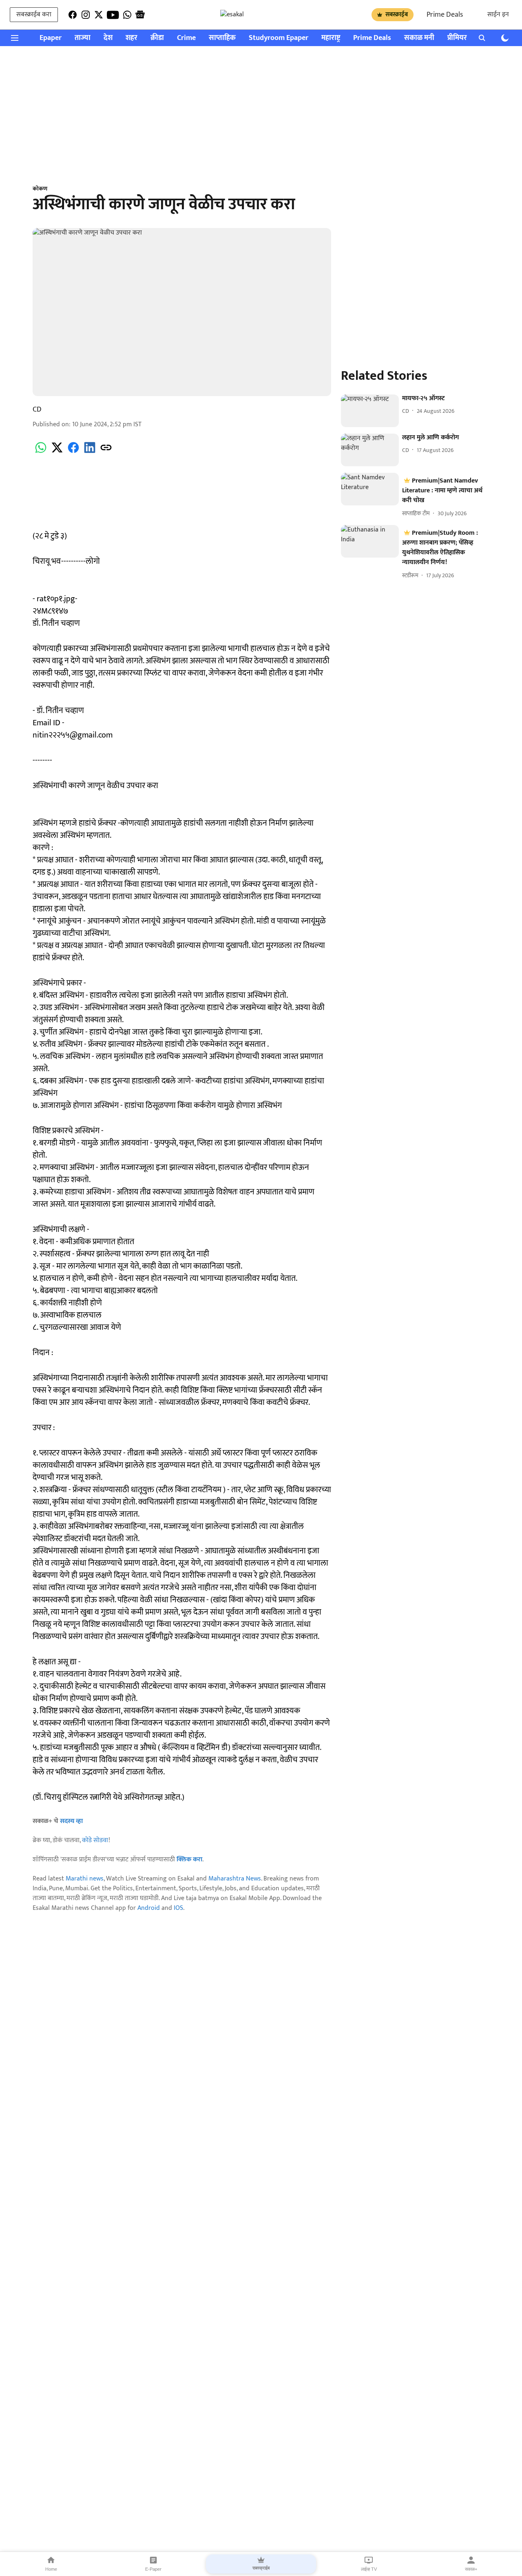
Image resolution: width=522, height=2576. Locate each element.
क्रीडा (157, 38)
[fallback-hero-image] (370, 411)
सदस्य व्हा (71, 1821)
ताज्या (83, 38)
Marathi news (85, 1879)
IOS (178, 1908)
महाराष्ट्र (331, 38)
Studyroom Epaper (279, 38)
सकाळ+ (471, 2569)
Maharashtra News (235, 1879)
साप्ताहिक (222, 38)
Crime (186, 38)
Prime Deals (445, 15)
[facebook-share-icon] (73, 452)
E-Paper (153, 2569)
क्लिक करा (189, 1859)
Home (51, 2569)
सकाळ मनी (419, 38)
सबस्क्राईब (397, 14)
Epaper (51, 38)
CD (37, 410)
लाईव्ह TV (369, 2569)
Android (149, 1908)
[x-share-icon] (57, 452)
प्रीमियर (457, 38)
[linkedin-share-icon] (90, 452)
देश (108, 38)
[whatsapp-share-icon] (41, 452)
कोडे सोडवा (95, 1840)
